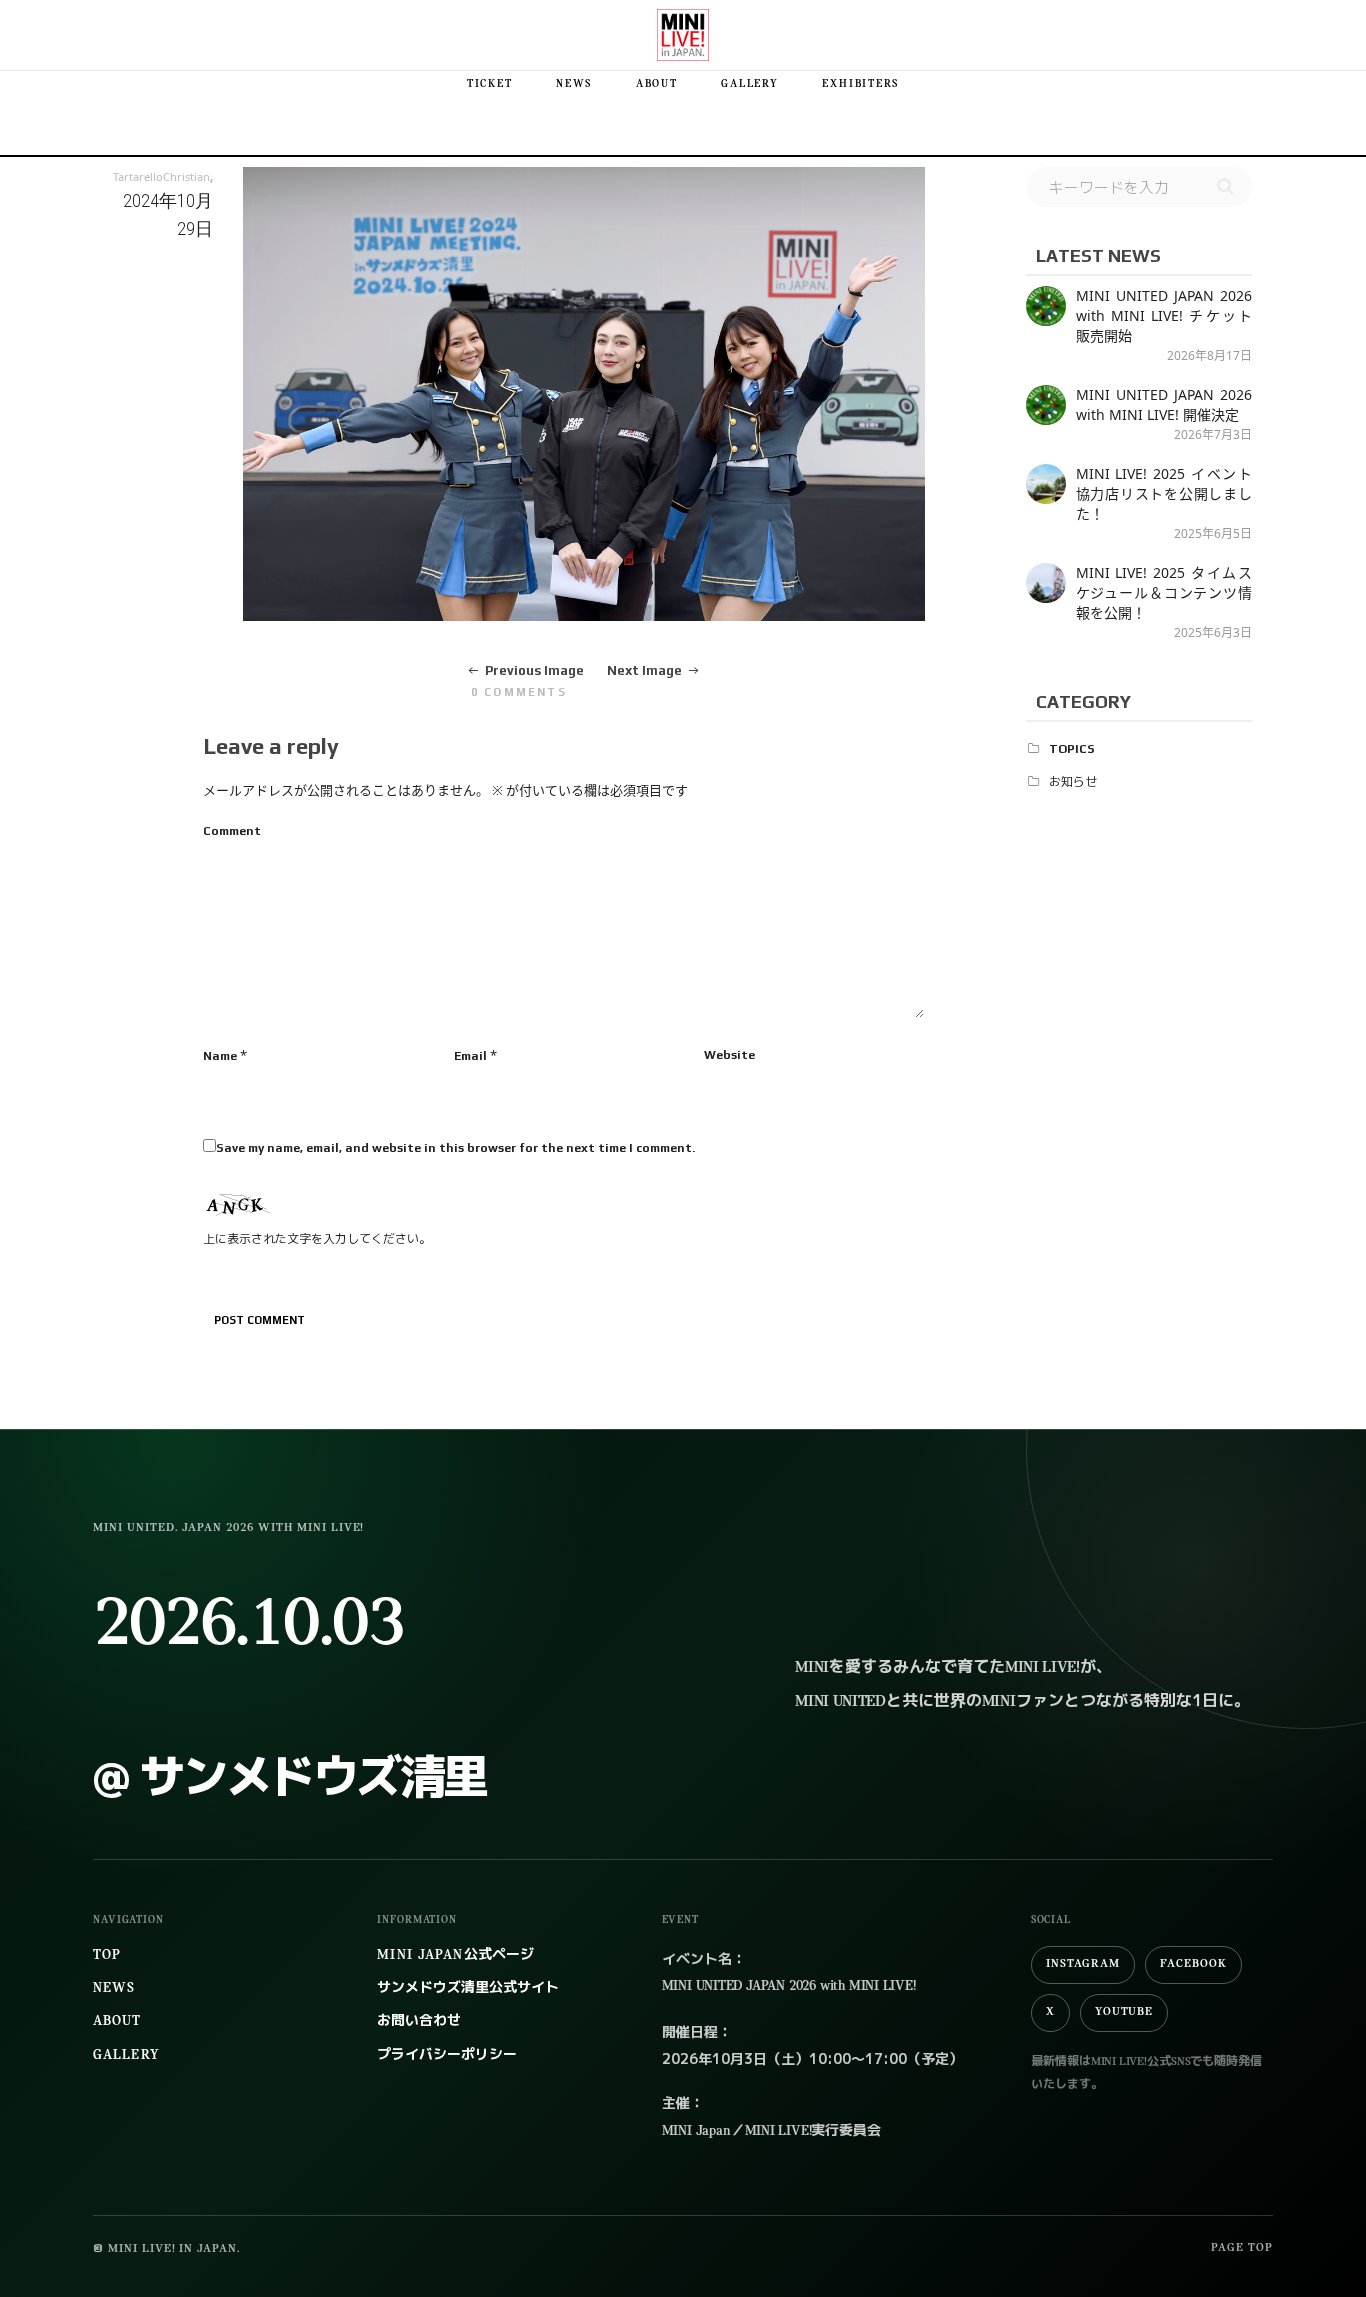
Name (220, 1056)
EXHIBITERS (860, 84)
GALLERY (749, 84)
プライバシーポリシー (447, 2055)
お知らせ (1073, 782)
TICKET (490, 84)
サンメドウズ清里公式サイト (468, 1988)
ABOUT (657, 84)
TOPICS (1072, 749)
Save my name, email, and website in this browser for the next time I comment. (455, 1148)
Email (470, 1056)
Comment (232, 831)
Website (729, 1055)
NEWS (574, 84)
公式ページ (455, 1955)
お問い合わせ (419, 2021)
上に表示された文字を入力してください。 (317, 1239)
